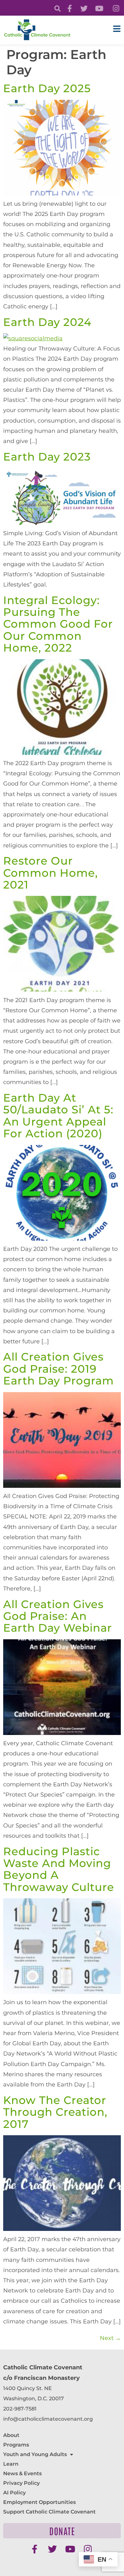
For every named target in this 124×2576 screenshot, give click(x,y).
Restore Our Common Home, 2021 (51, 873)
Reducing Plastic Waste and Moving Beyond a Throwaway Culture (59, 1869)
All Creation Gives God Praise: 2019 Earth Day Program (59, 1369)
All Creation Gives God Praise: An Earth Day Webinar (58, 1616)
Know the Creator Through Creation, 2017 (55, 2112)
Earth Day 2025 (47, 88)
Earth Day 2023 (47, 457)
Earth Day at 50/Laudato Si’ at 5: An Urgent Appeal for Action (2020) (58, 1116)
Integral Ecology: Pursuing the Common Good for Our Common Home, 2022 (58, 624)
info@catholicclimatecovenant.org (48, 2419)
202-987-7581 (20, 2409)
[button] (57, 9)
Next (110, 2338)
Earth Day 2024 (47, 322)
